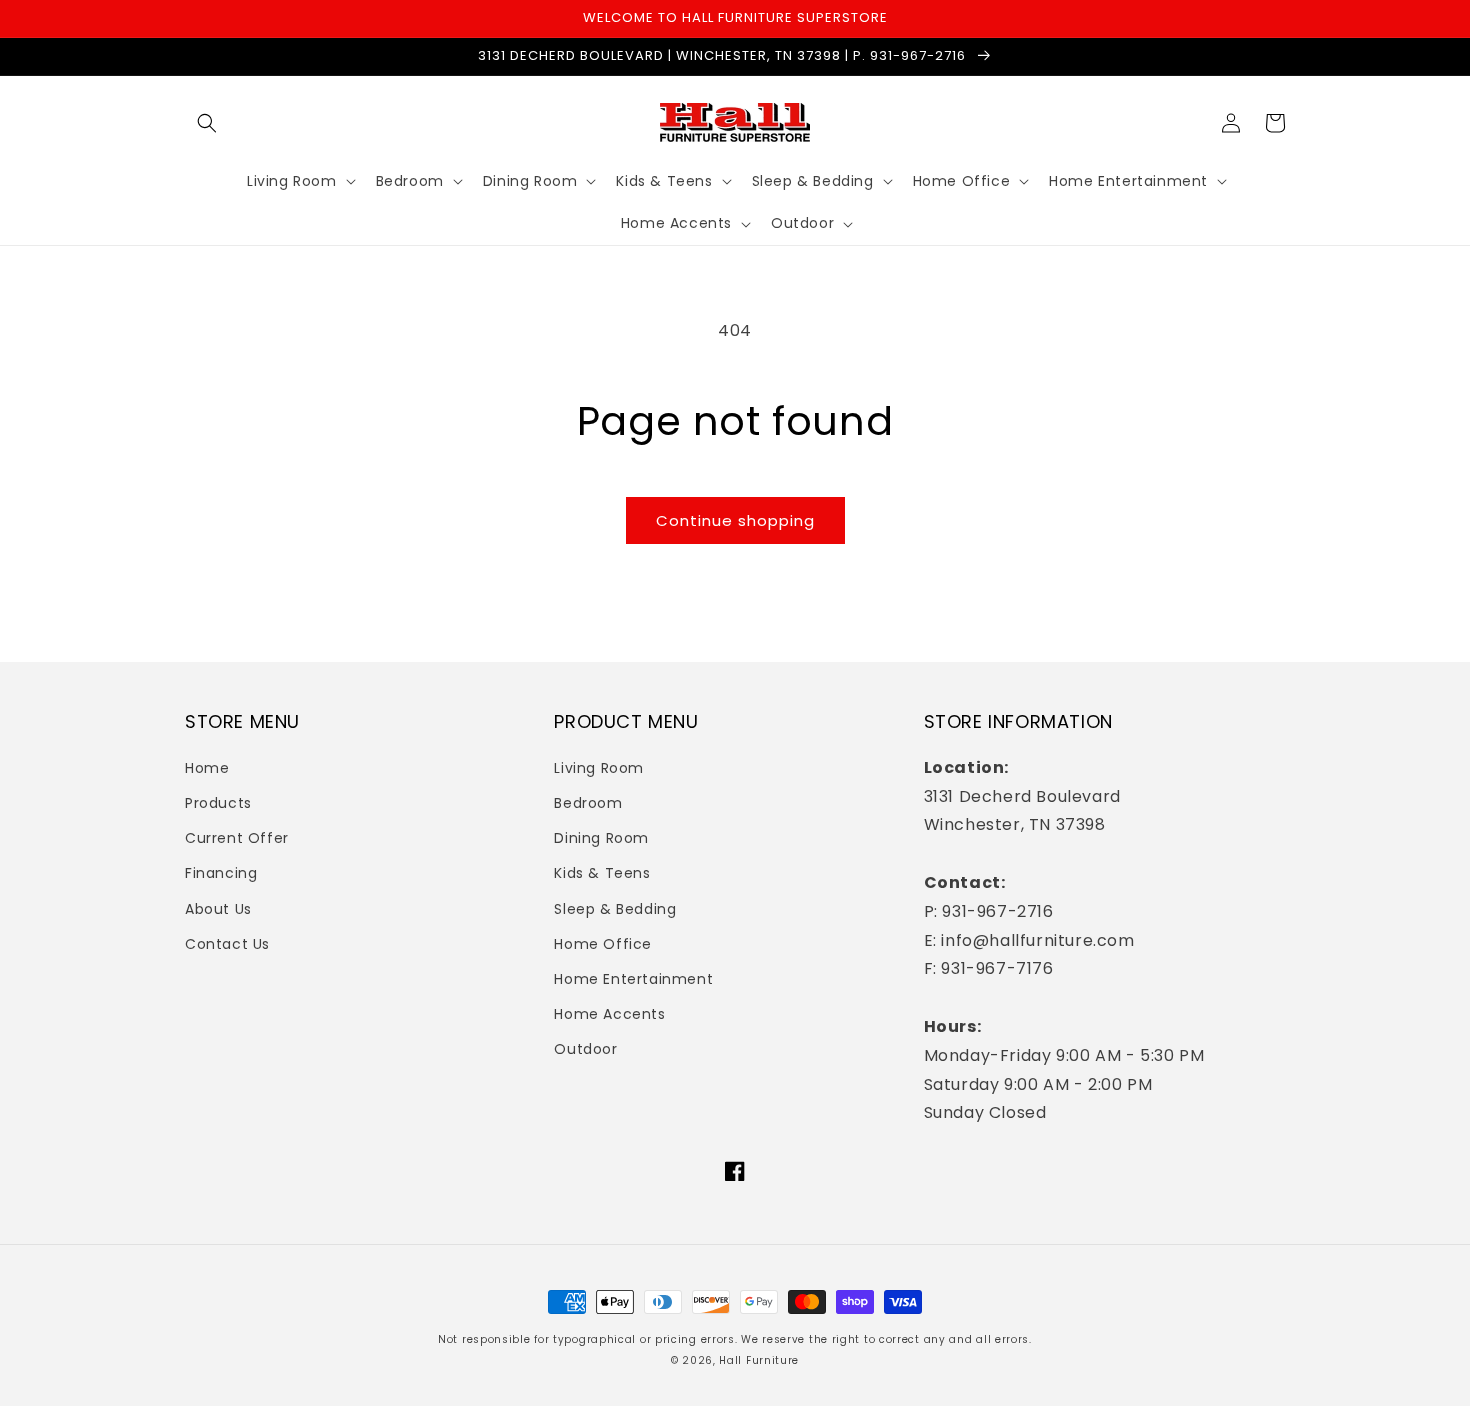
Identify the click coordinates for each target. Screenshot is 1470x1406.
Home (207, 768)
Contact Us (227, 944)
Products (218, 803)
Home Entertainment (633, 979)
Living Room (599, 768)
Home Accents (609, 1014)
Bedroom (588, 803)
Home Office (603, 944)
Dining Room (601, 838)
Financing (221, 873)
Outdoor (585, 1049)
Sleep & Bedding (615, 909)
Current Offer (237, 838)
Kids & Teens (602, 873)
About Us (218, 909)
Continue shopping (735, 520)
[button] (207, 123)
